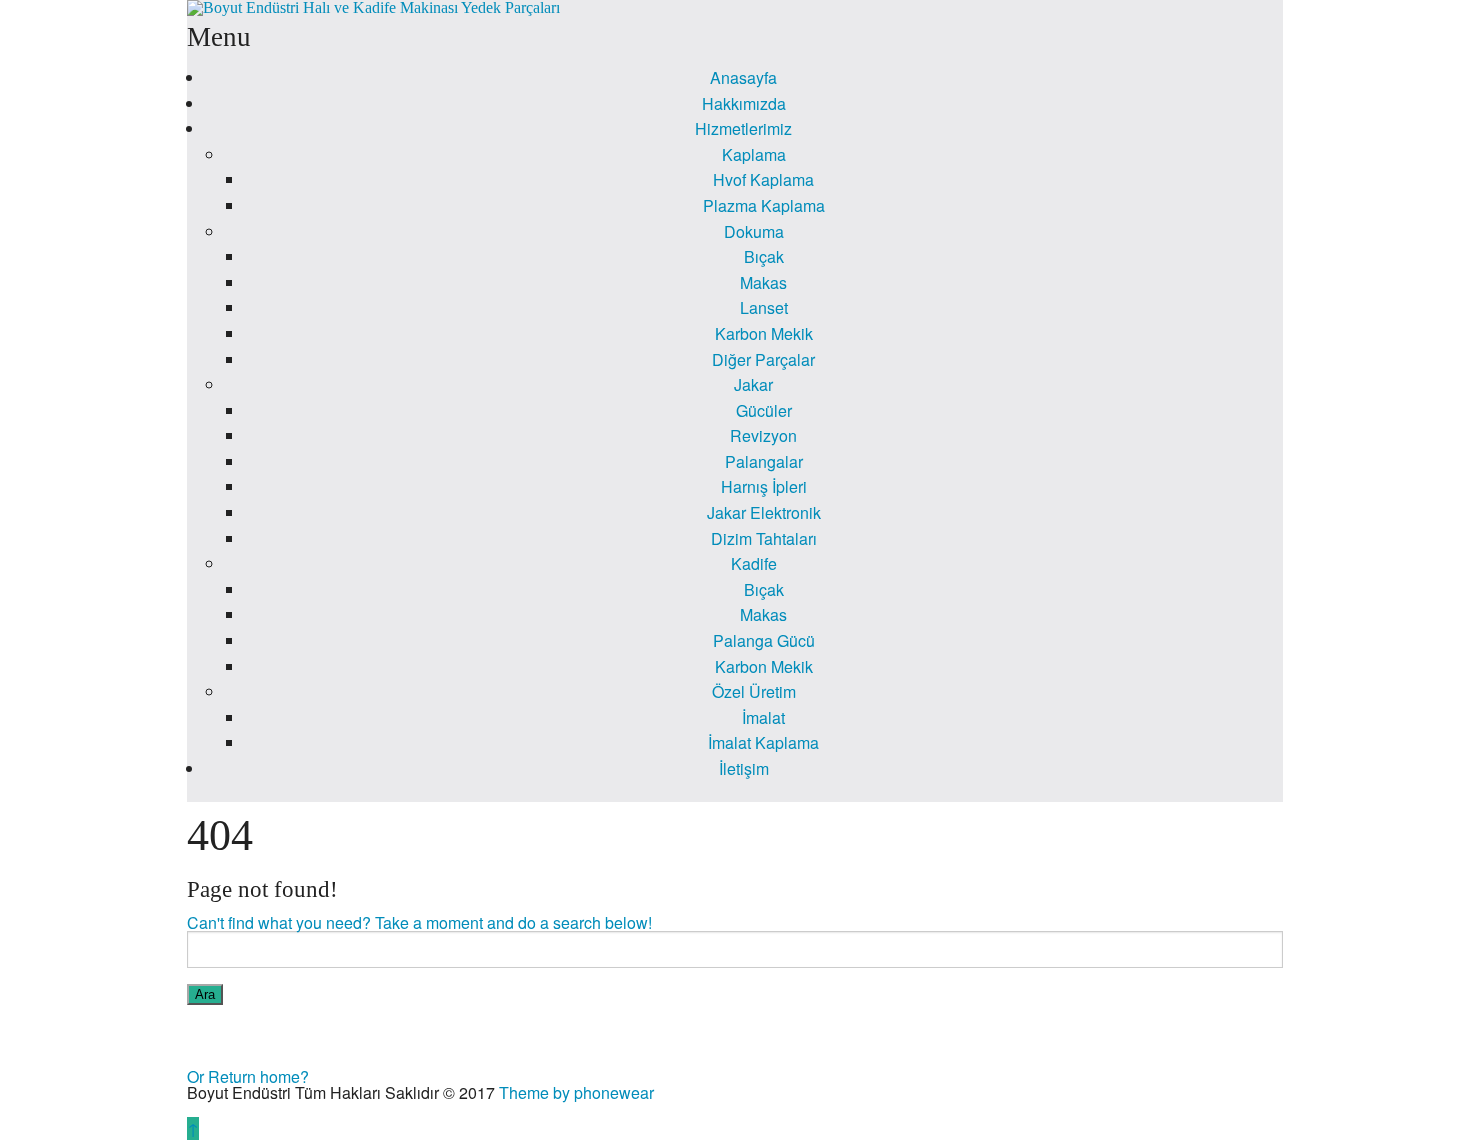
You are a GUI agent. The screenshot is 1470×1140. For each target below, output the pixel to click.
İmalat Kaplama (763, 742)
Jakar (753, 384)
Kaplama (754, 154)
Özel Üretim (754, 691)
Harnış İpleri (764, 486)
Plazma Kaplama (764, 205)
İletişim (744, 768)
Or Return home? (248, 1076)
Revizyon (763, 435)
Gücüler (764, 410)
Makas (763, 282)
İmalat (763, 717)
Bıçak (764, 256)
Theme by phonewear (576, 1092)
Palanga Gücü (764, 640)
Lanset (764, 307)
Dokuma (754, 231)
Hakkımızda (744, 103)
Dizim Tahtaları (764, 538)
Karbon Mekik (764, 333)
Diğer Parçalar (763, 359)
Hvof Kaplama (763, 179)
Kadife (754, 563)
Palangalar (764, 461)
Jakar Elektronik (764, 512)
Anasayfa (743, 77)
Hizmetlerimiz (743, 128)
